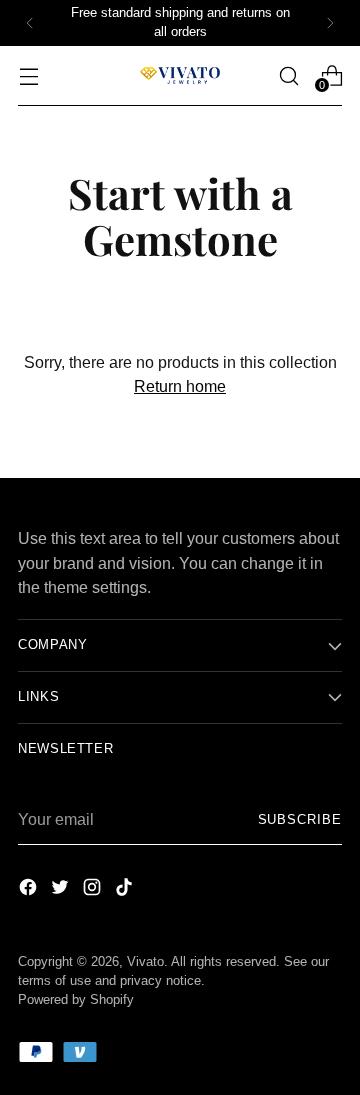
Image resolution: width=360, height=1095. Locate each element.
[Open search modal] (288, 75)
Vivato (145, 962)
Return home (180, 386)
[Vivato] (180, 75)
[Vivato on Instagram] (94, 890)
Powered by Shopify (76, 1000)
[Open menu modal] (28, 75)
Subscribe (300, 820)
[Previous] (30, 23)
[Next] (330, 23)
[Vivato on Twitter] (62, 890)
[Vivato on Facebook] (30, 890)
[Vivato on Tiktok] (126, 890)
